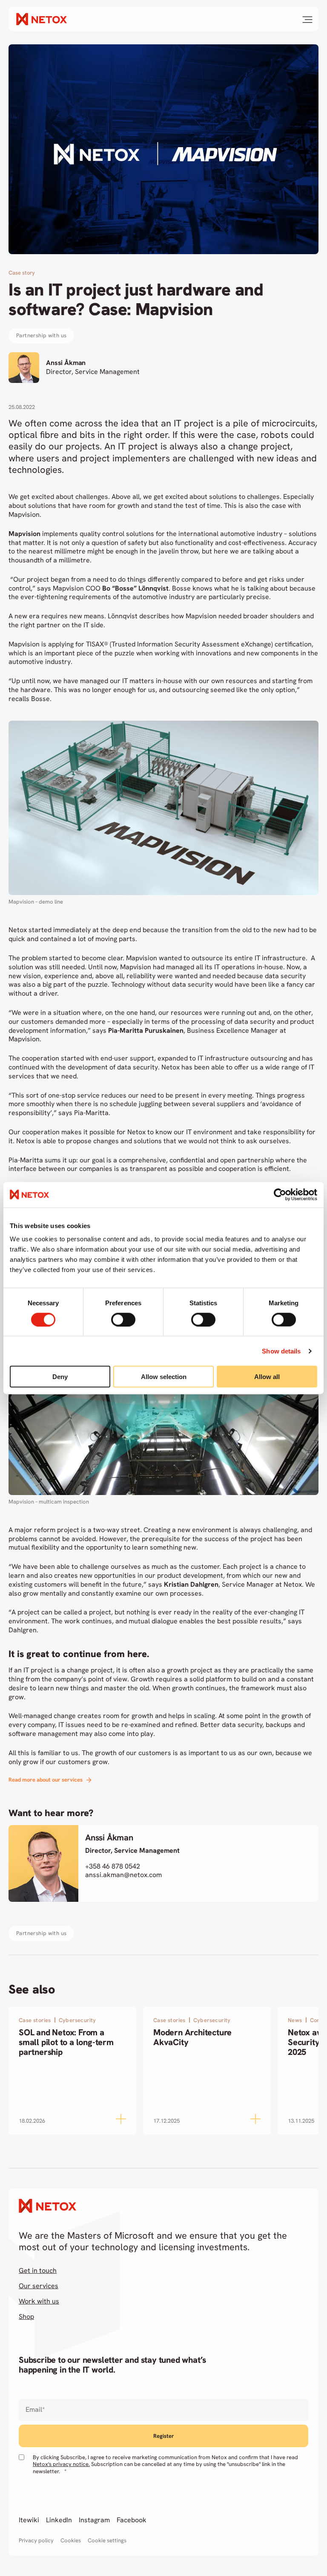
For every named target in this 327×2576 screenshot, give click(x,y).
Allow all (267, 1377)
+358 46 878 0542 (113, 1866)
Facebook (132, 2520)
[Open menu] (307, 20)
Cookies (71, 2541)
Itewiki (29, 2520)
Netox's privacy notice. (61, 2464)
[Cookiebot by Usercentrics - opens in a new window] (280, 1194)
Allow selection (164, 1377)
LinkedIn (59, 2520)
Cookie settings (107, 2541)
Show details (281, 1351)
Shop (26, 2317)
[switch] (123, 1319)
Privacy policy (36, 2541)
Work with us (39, 2301)
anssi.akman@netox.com (123, 1875)
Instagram (94, 2520)
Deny (60, 1377)
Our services (39, 2286)
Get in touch (38, 2271)
